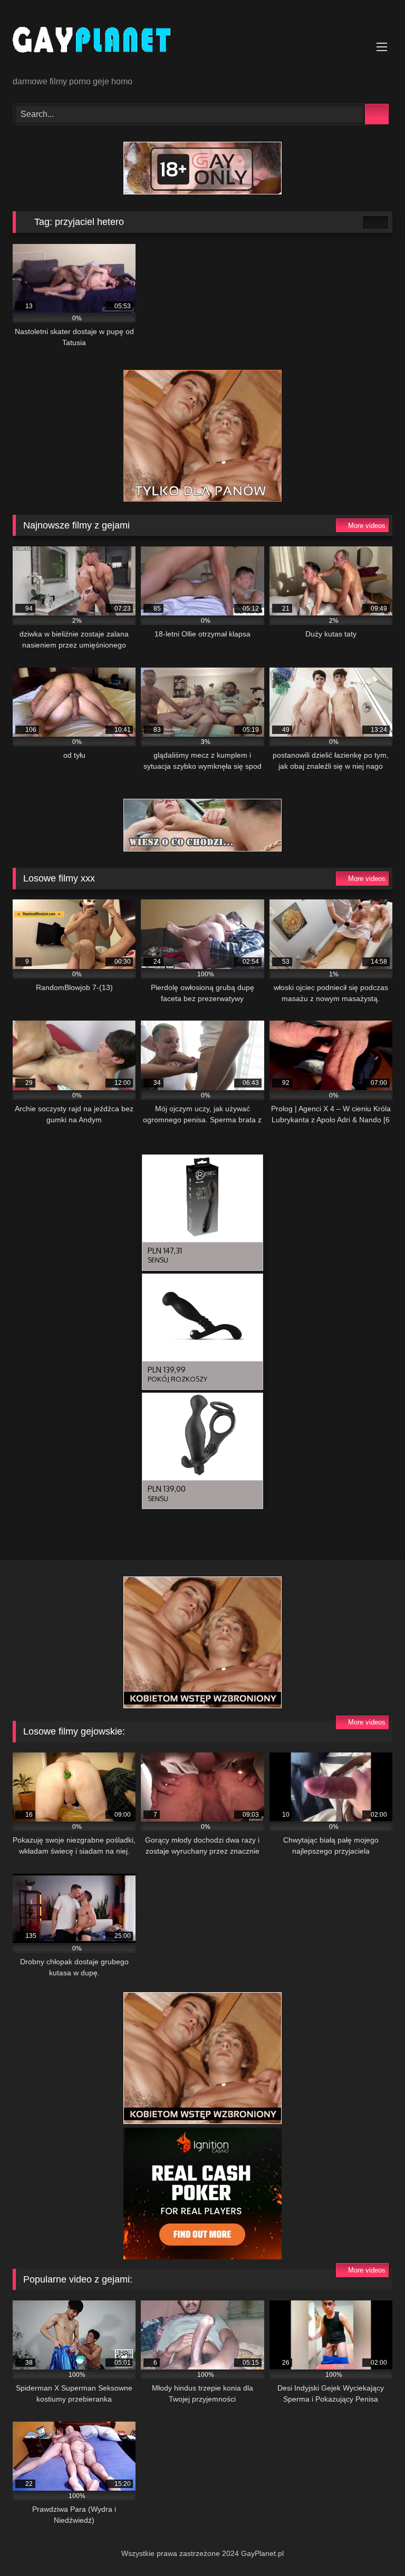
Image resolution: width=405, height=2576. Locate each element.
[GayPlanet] (202, 42)
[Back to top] (373, 2545)
